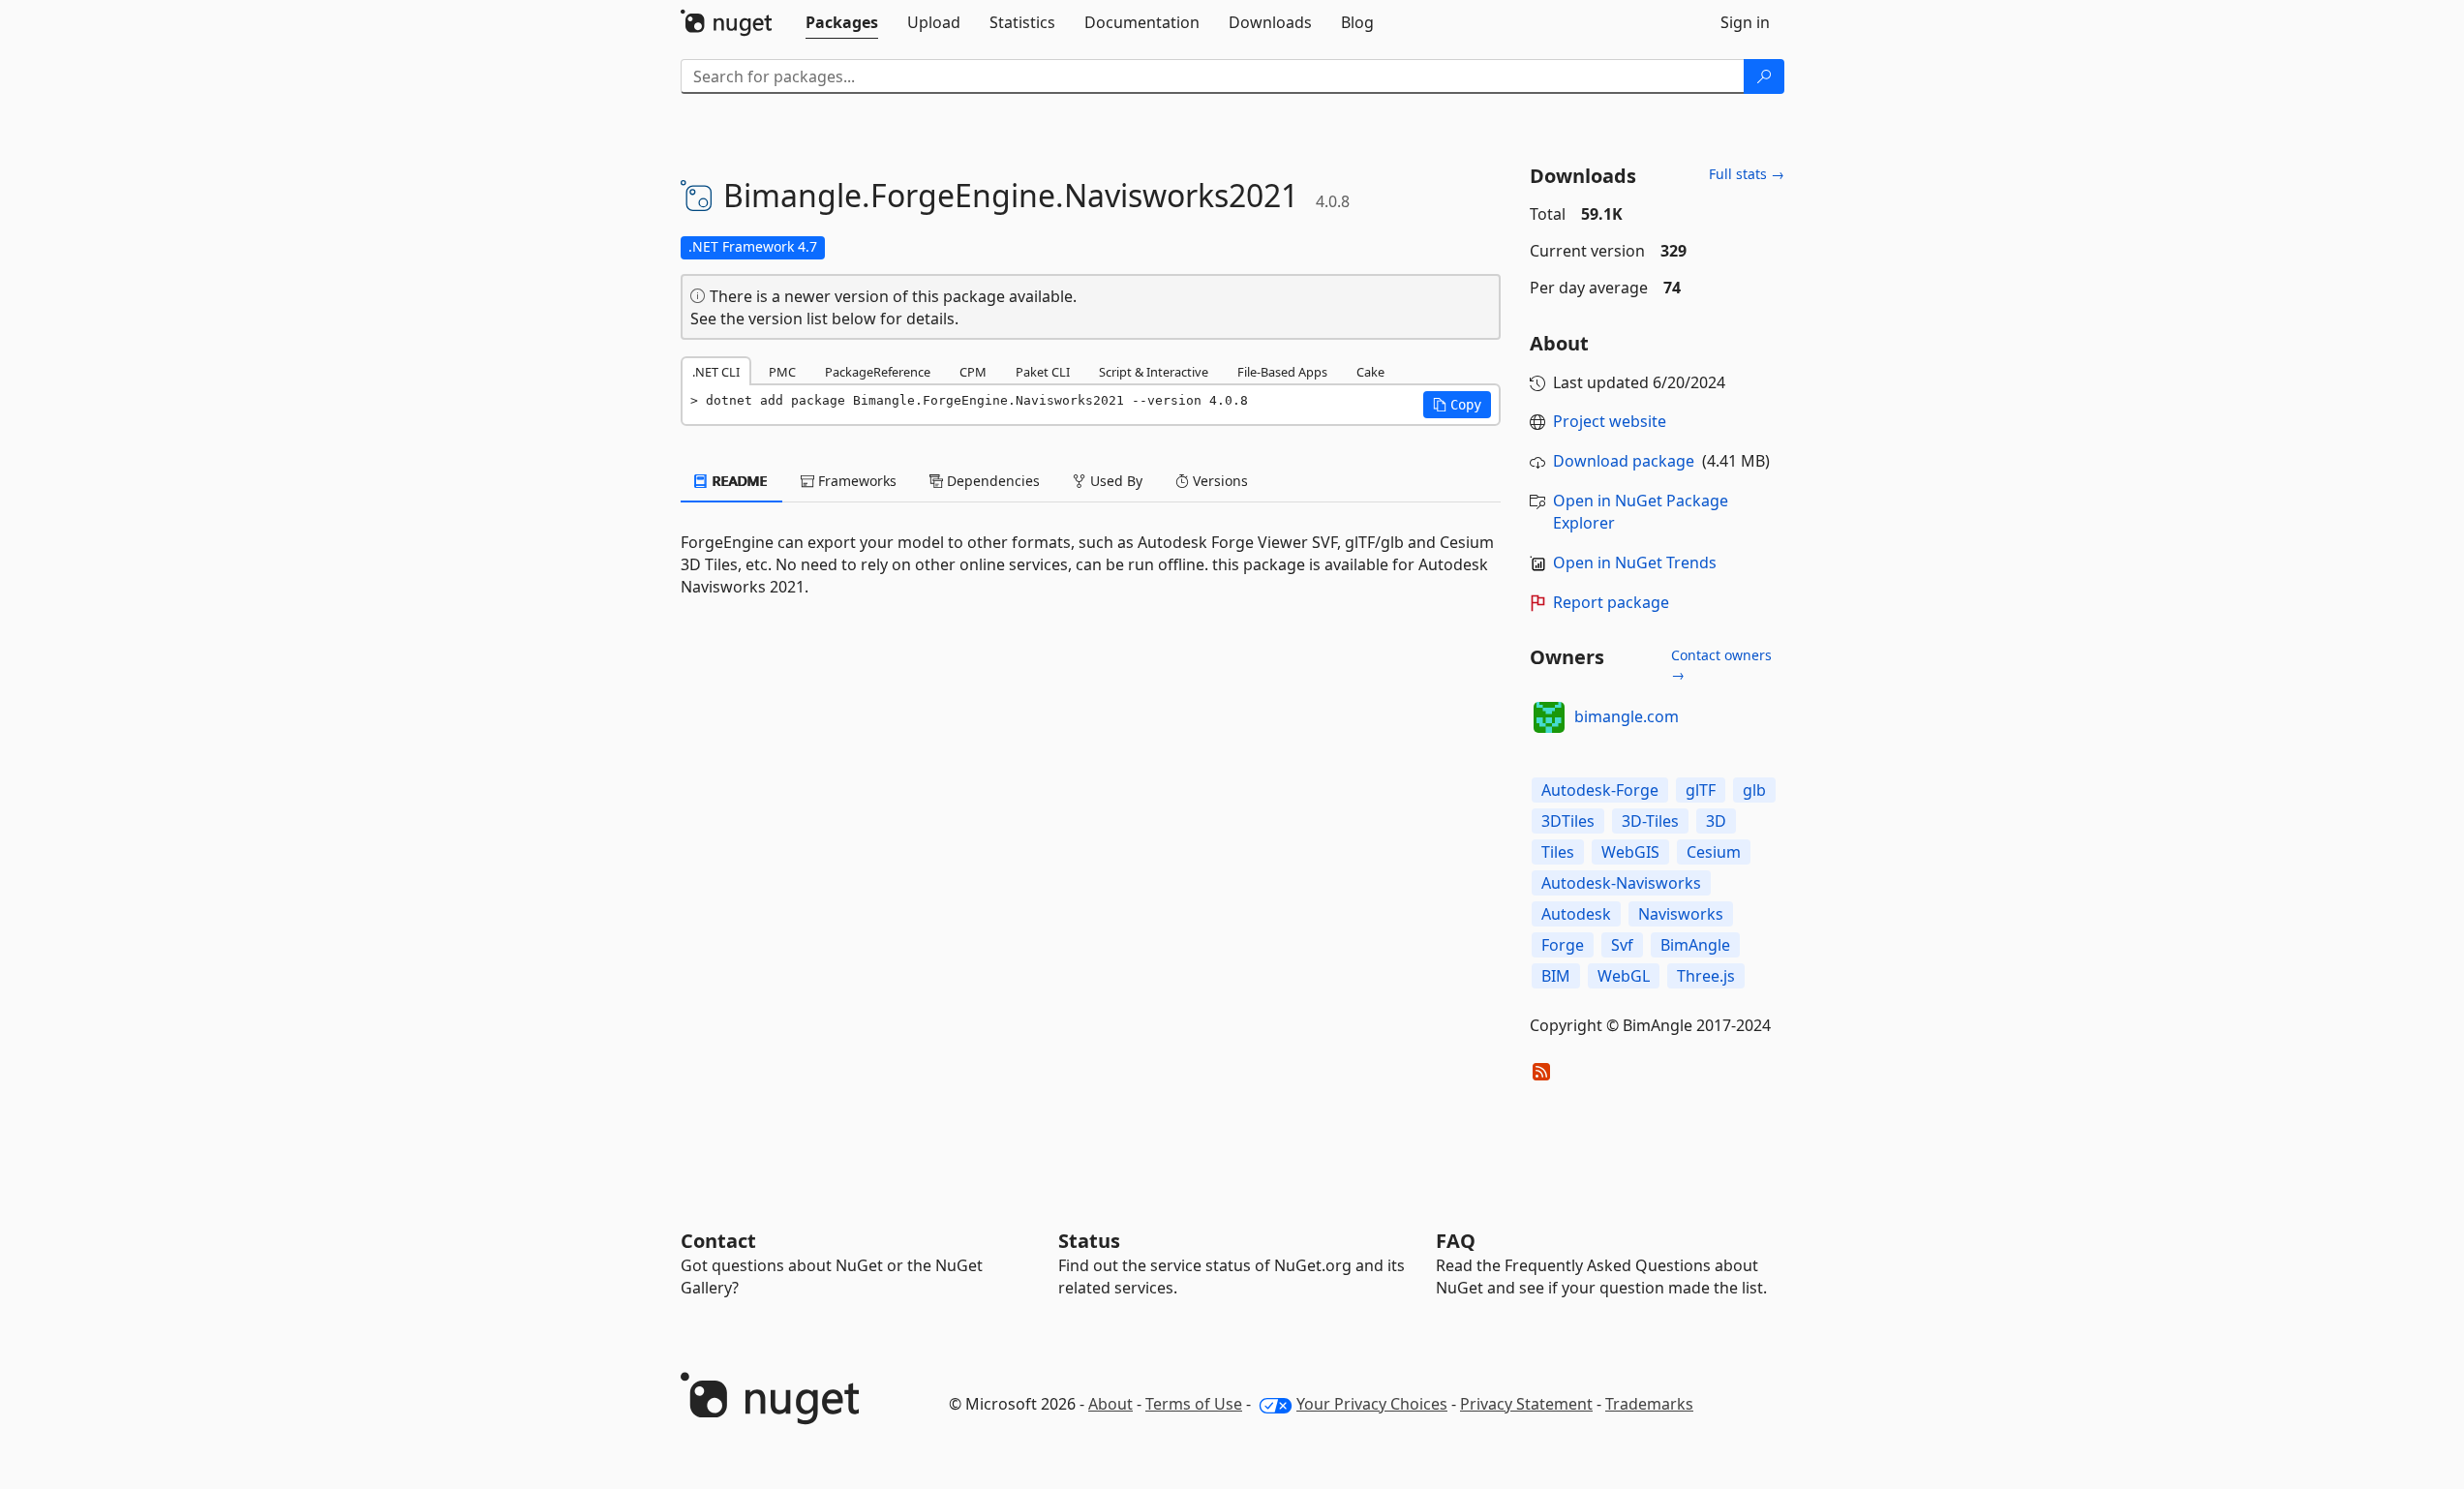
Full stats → (1747, 174)
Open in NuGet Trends (1635, 562)
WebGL (1624, 976)
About (1110, 1404)
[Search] (1764, 76)
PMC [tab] (782, 372)
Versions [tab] (1218, 481)
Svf (1622, 945)
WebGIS (1630, 852)
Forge (1563, 945)
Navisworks (1681, 914)
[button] (1457, 405)
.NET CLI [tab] (716, 372)
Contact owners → (1721, 665)
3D (1716, 821)
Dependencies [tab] (991, 481)
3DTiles (1568, 821)
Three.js (1706, 976)
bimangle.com (1627, 716)
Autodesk (1576, 914)
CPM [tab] (973, 372)
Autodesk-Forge (1600, 790)
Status (1089, 1241)
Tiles (1558, 852)
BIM (1556, 976)
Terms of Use (1194, 1404)
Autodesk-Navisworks (1621, 883)
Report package (1611, 602)
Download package (1624, 461)
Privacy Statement (1526, 1404)
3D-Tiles (1650, 821)
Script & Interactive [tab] (1154, 372)
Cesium (1714, 852)
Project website (1610, 421)
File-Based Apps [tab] (1282, 372)
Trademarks (1649, 1404)
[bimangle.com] (1549, 717)
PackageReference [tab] (878, 372)
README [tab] (738, 481)
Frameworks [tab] (855, 481)
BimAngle (1695, 945)
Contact (718, 1241)
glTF (1701, 790)
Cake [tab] (1370, 372)
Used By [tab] (1114, 481)
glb (1754, 790)
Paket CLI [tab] (1043, 372)
